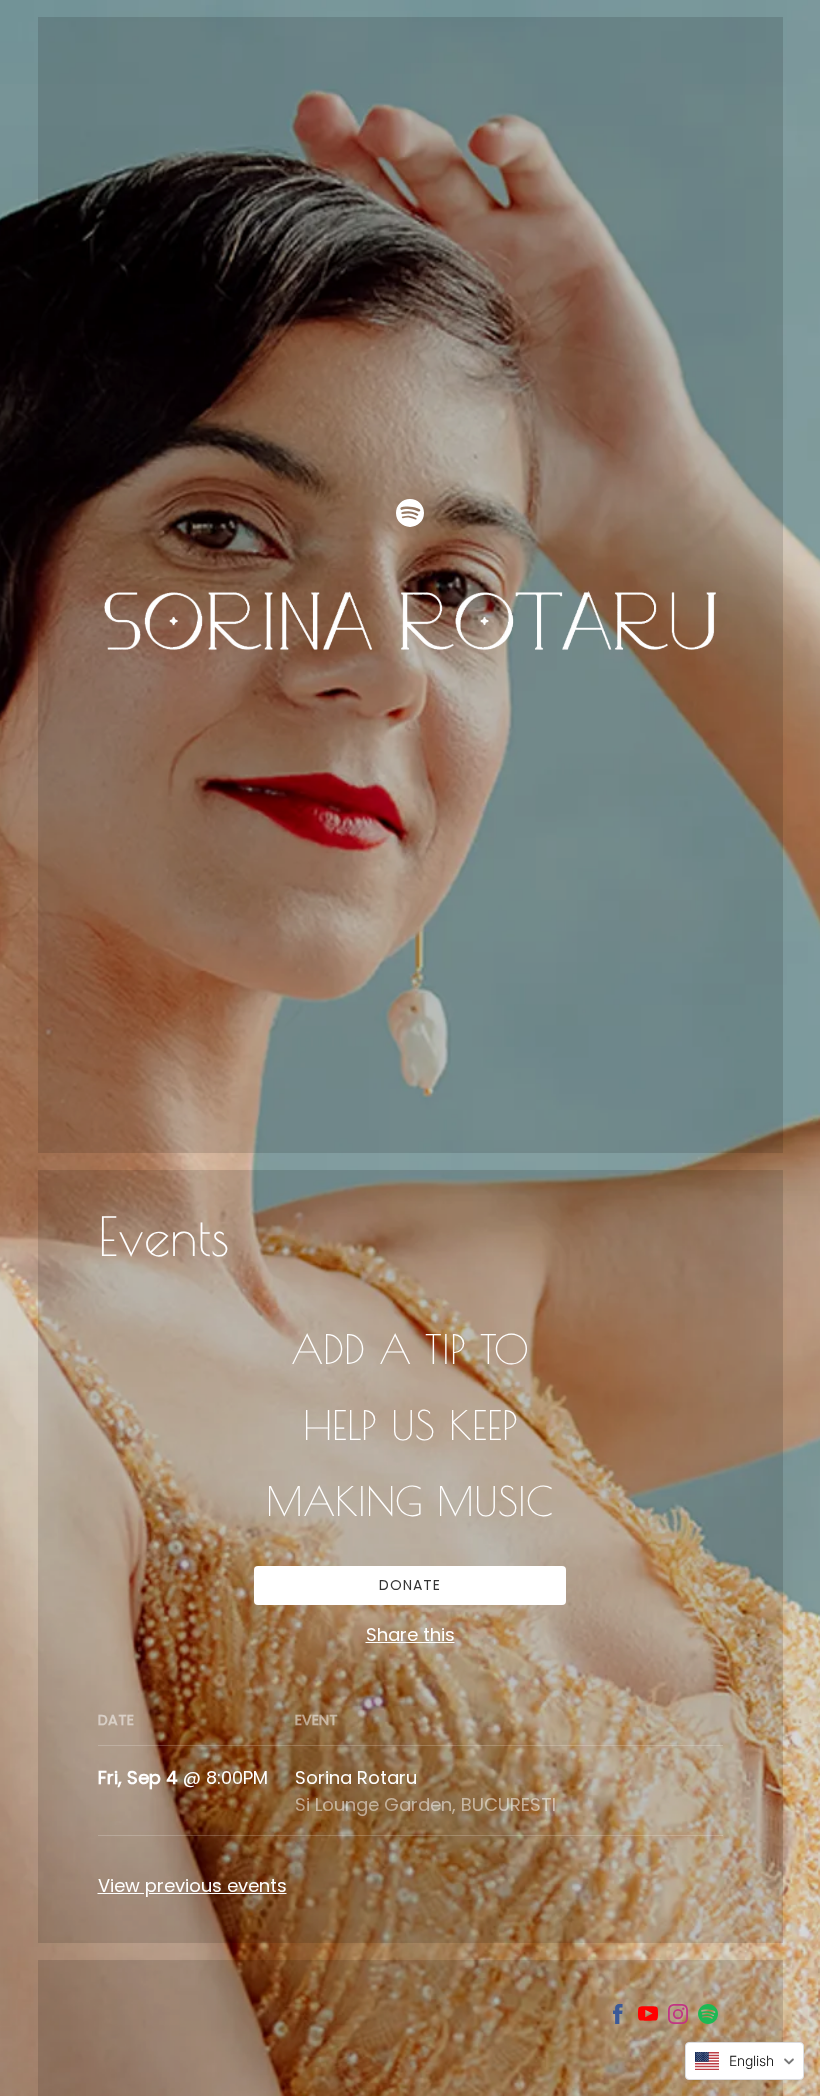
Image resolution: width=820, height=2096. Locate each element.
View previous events (192, 1885)
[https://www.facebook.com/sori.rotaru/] (618, 2017)
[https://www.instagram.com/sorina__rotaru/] (678, 2017)
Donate (410, 1585)
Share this (410, 1634)
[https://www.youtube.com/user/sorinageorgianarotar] (648, 2017)
